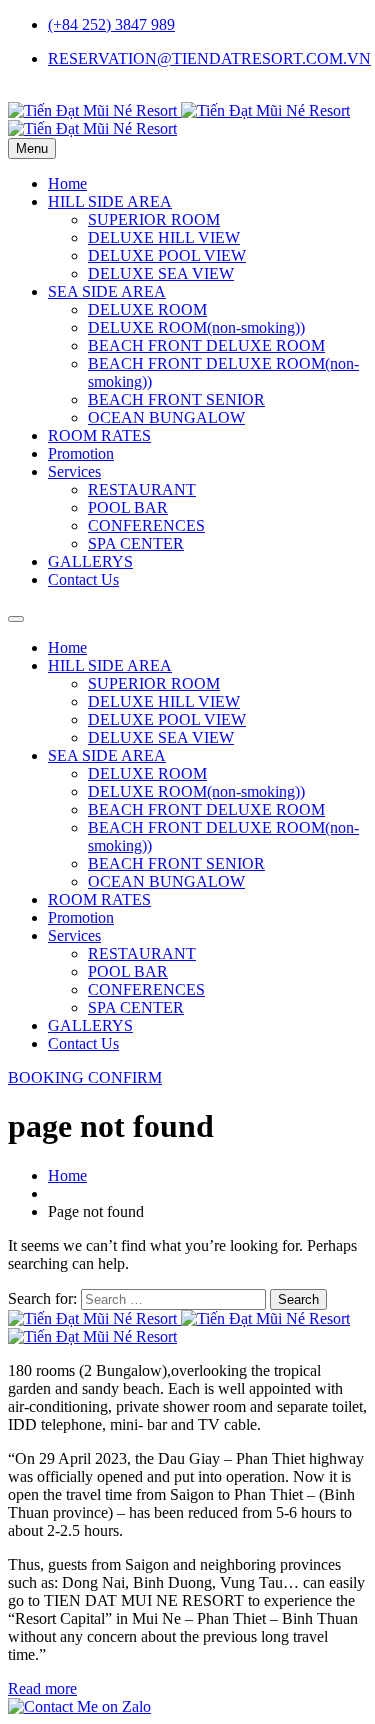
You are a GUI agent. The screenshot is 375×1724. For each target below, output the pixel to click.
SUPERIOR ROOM (154, 219)
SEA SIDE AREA (107, 291)
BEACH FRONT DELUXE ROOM (206, 345)
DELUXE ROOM (147, 309)
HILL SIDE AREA (110, 201)
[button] (85, 1077)
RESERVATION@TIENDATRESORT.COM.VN (209, 58)
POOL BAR (128, 507)
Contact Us (83, 579)
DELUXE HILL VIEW (164, 237)
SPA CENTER (136, 543)
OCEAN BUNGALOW (166, 417)
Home (67, 183)
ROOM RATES (99, 435)
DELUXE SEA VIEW (161, 273)
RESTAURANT (142, 489)
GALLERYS (90, 561)
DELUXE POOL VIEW (167, 255)
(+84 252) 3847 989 (111, 24)
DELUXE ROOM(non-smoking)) (196, 327)
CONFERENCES (146, 525)
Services (74, 471)
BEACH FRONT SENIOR (176, 399)
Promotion (81, 453)
